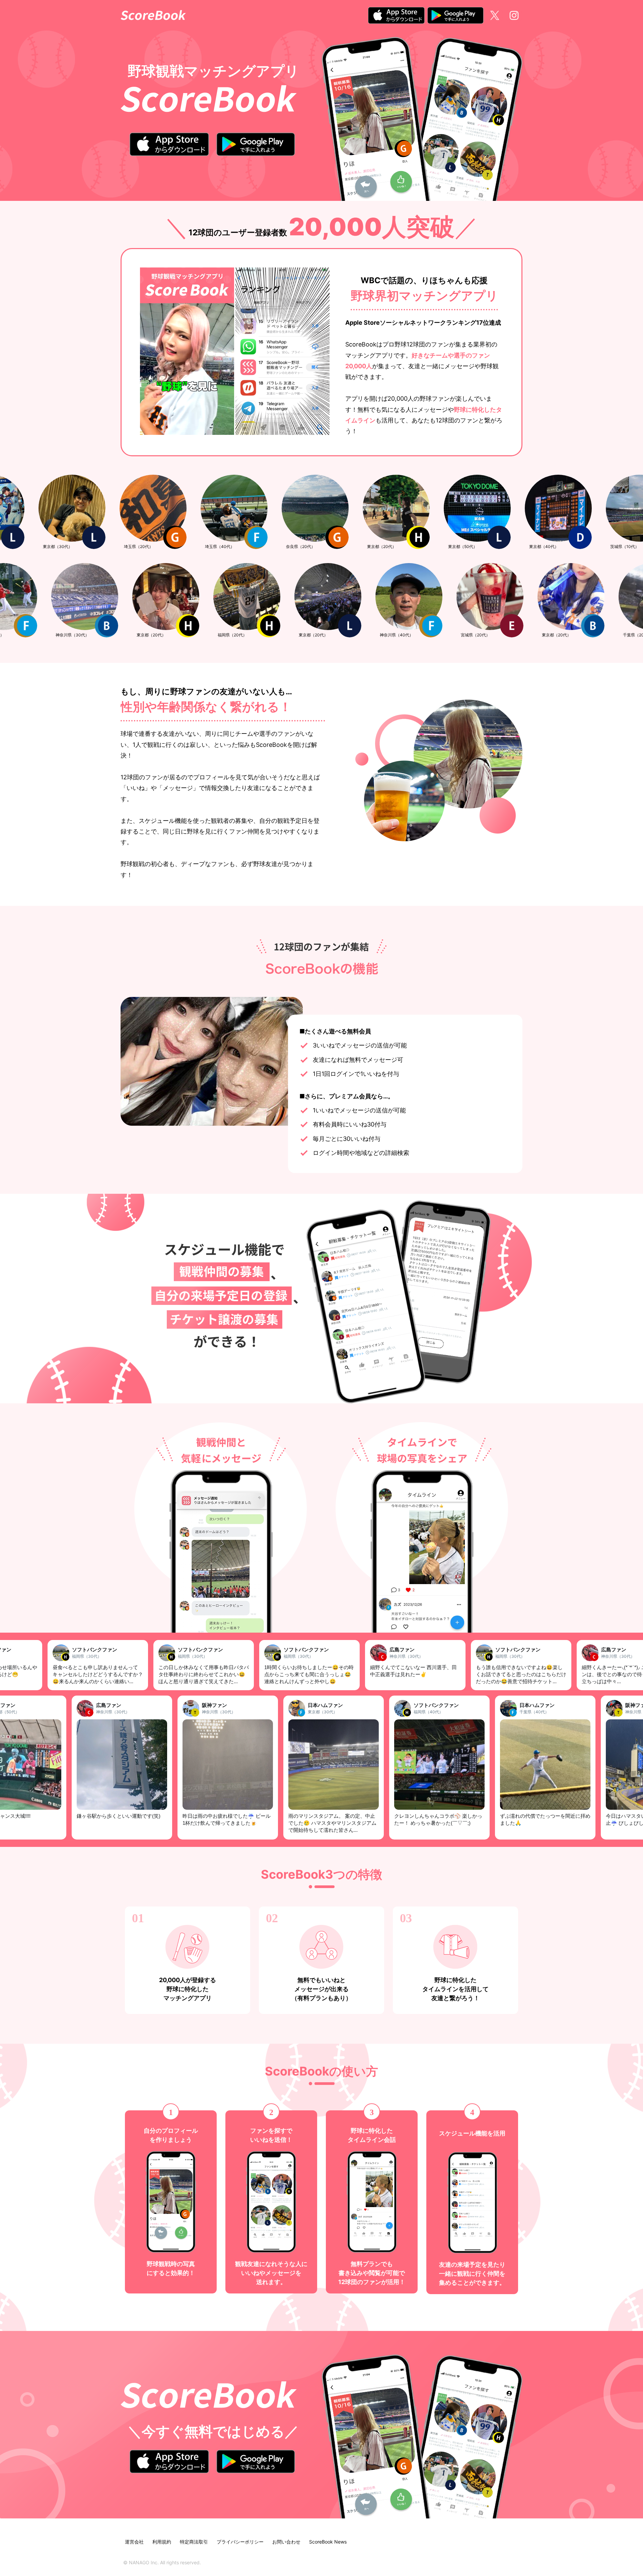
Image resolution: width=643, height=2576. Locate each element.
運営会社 (134, 2542)
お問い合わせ (286, 2542)
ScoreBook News (328, 2542)
